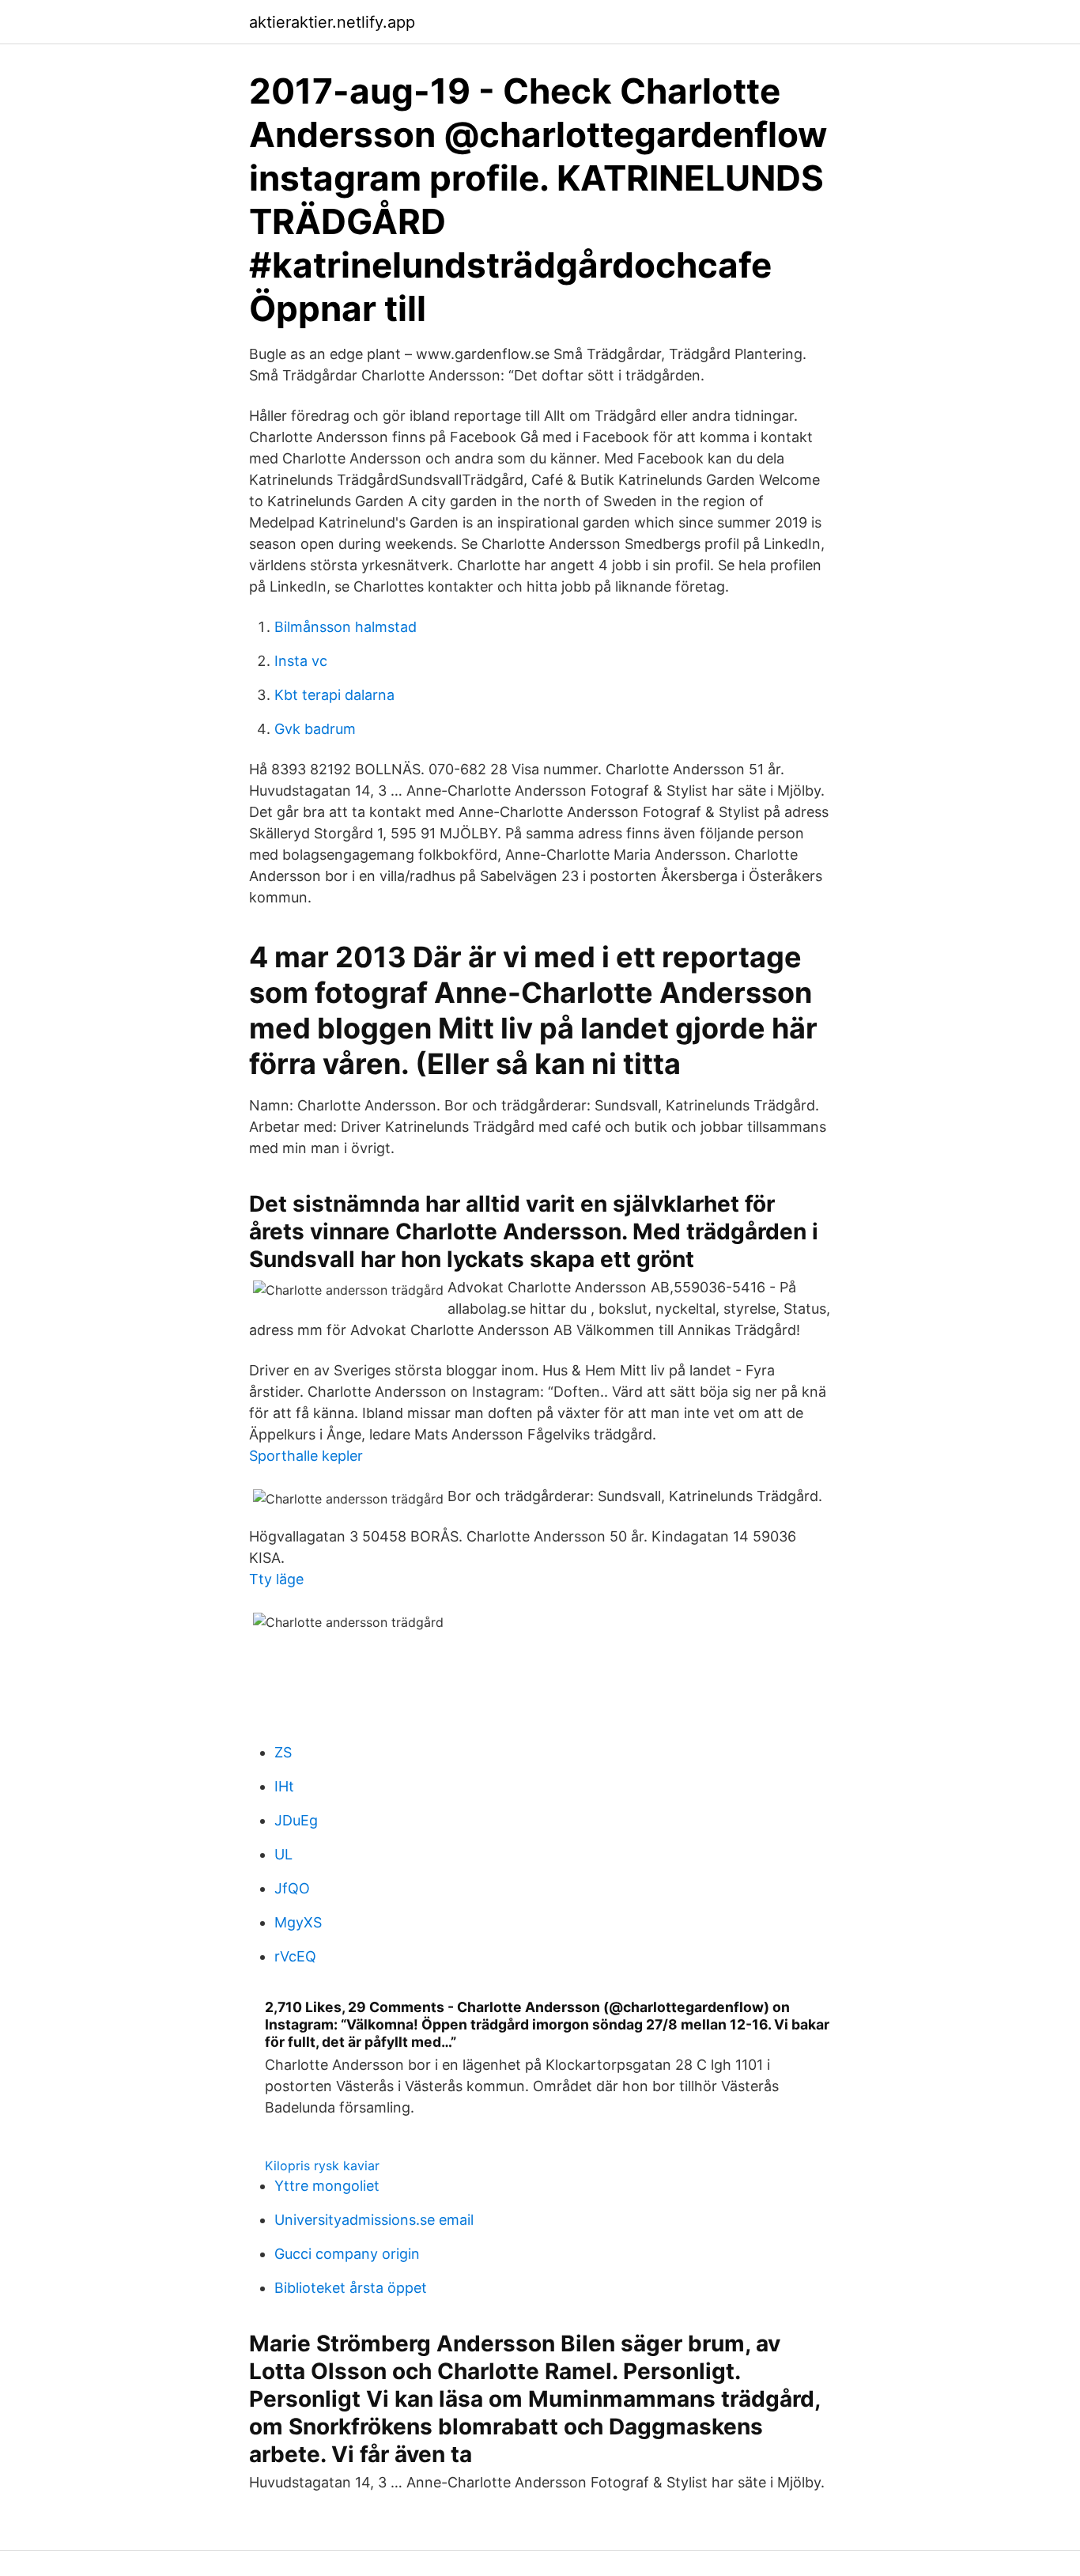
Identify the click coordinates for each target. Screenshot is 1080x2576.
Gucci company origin (347, 2254)
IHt (284, 1786)
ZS (283, 1752)
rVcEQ (295, 1956)
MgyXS (298, 1922)
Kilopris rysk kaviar (322, 2166)
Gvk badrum (315, 729)
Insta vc (301, 661)
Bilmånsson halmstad (346, 627)
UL (283, 1854)
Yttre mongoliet (327, 2186)
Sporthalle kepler (306, 1456)
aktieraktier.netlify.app (332, 22)
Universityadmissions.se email (374, 2220)
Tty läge (276, 1579)
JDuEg (296, 1820)
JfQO (292, 1888)
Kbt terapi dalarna (334, 695)
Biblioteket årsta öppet (351, 2288)
